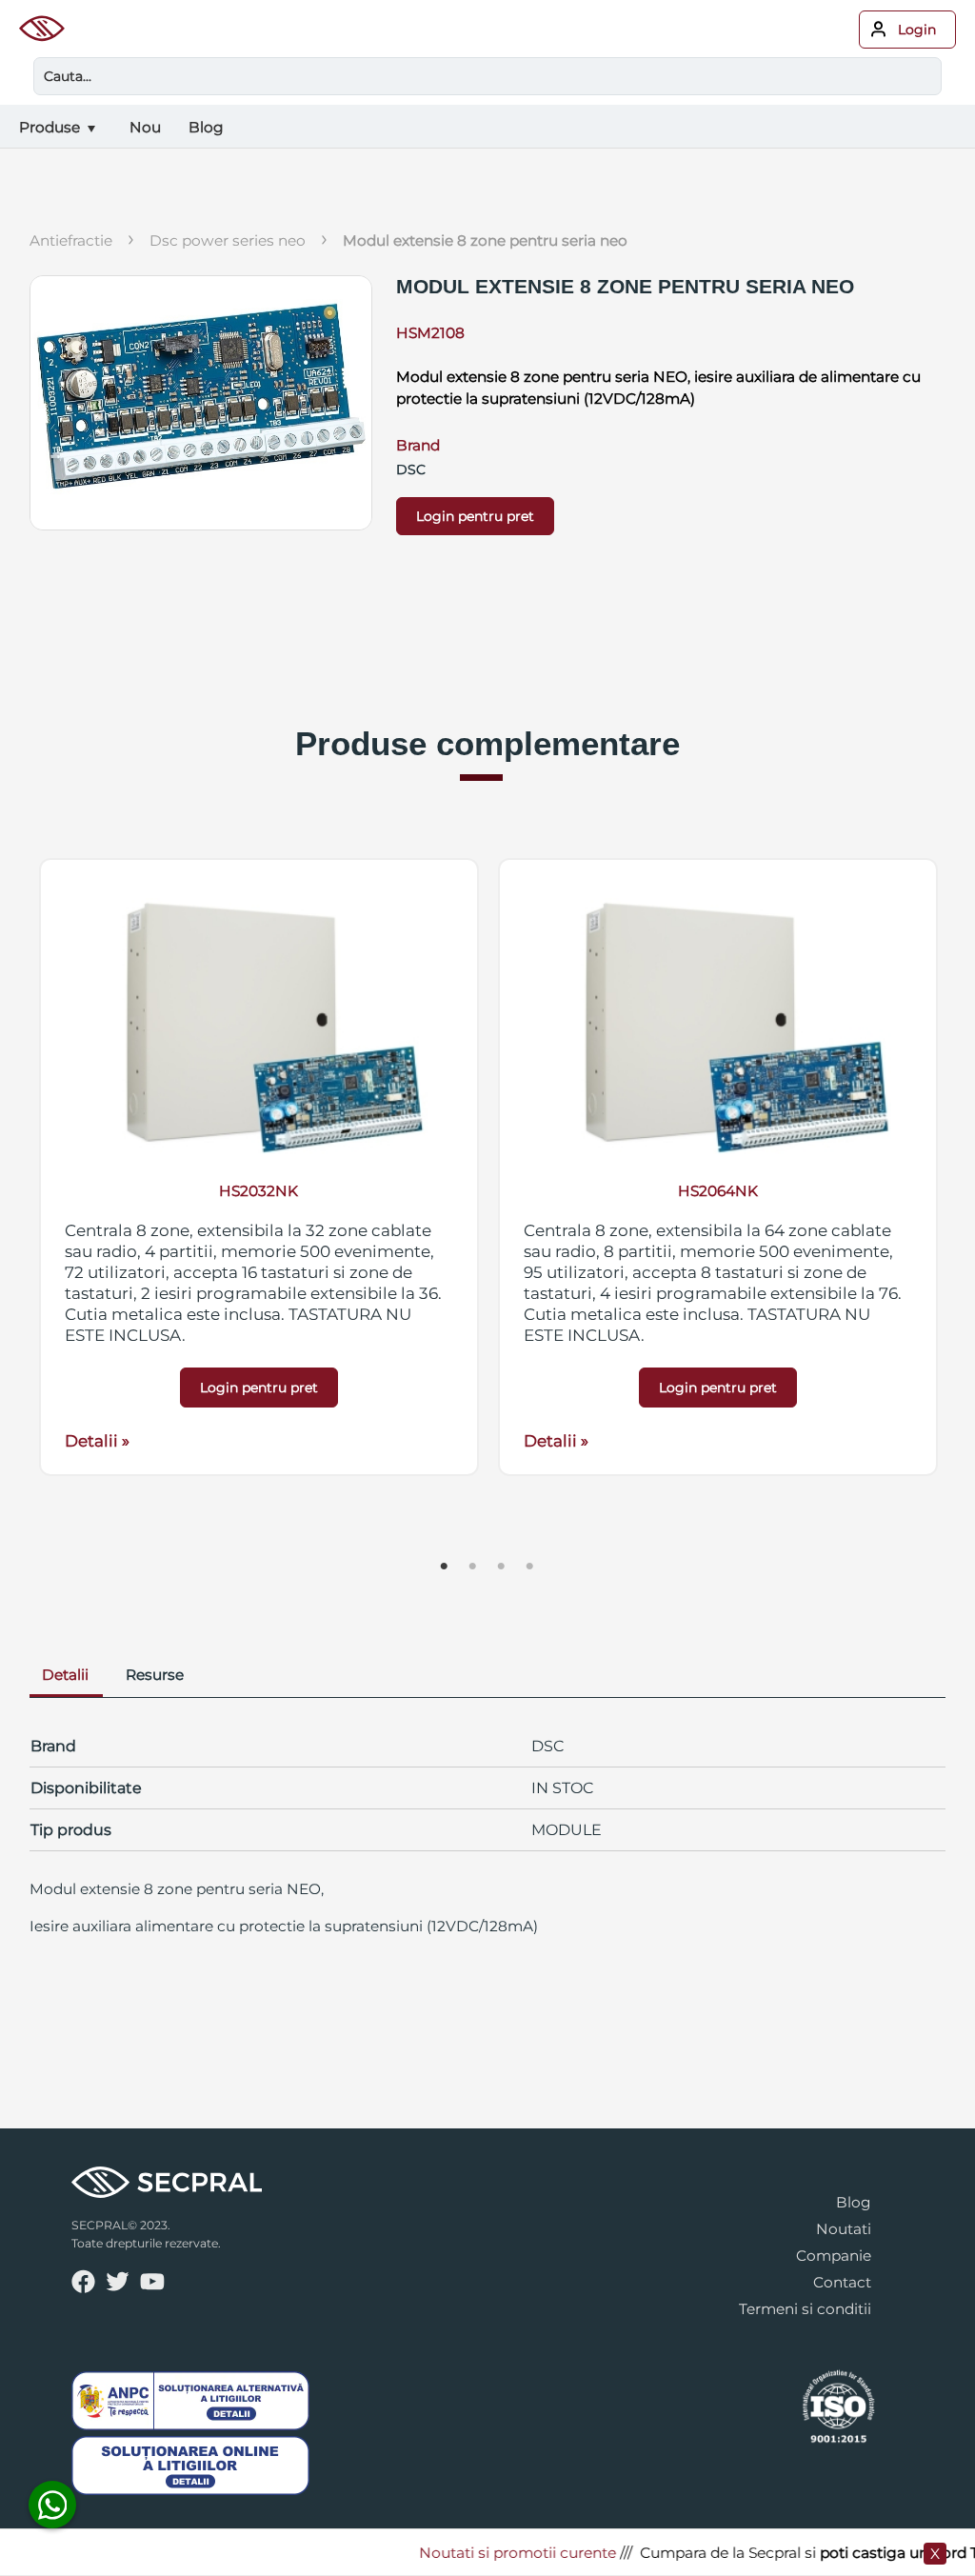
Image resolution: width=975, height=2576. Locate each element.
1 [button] (445, 1567)
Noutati (844, 2229)
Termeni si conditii (805, 2309)
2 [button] (473, 1567)
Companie (834, 2256)
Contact (842, 2282)
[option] (259, 1167)
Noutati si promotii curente (496, 2553)
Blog (854, 2202)
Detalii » (97, 1441)
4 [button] (530, 1567)
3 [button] (502, 1567)
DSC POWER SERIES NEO (228, 240)
